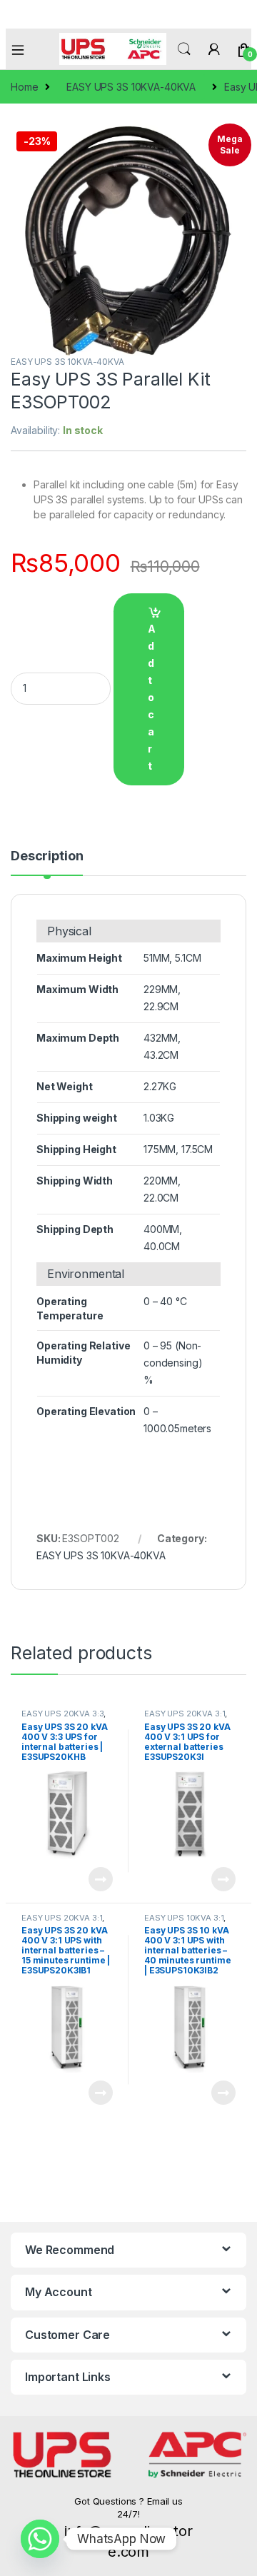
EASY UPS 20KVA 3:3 (62, 1714)
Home (24, 87)
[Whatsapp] (40, 2539)
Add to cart (152, 697)
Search (184, 49)
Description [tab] (47, 856)
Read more (101, 1879)
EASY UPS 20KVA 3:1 (185, 1714)
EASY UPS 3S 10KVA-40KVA (131, 87)
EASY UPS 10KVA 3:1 (184, 1918)
